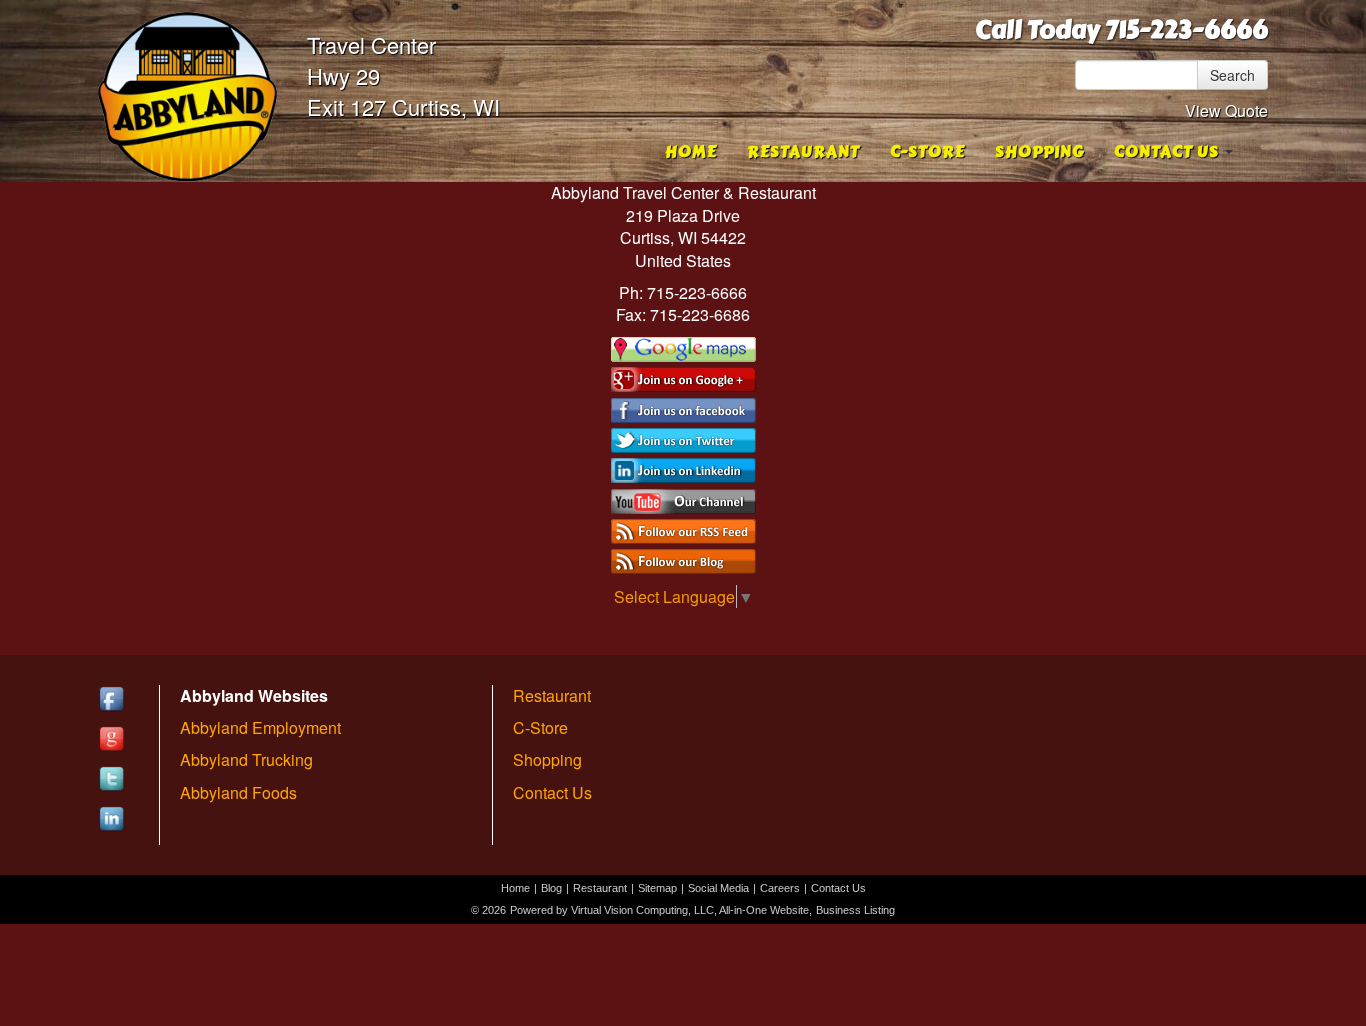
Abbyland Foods (238, 792)
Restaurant (803, 151)
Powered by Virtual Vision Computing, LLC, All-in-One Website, (661, 910)
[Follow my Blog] (683, 559)
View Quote (1226, 111)
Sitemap (657, 888)
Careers (780, 888)
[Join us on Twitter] (683, 438)
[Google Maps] (683, 347)
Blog (551, 888)
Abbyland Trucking (246, 759)
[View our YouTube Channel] (683, 498)
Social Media (718, 888)
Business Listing (855, 910)
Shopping (1039, 151)
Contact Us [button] (1168, 151)
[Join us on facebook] (683, 407)
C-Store (927, 151)
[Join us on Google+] (683, 377)
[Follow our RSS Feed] (683, 529)
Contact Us (552, 792)
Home (691, 151)
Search (1232, 75)
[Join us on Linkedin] (683, 468)
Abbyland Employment (260, 727)
